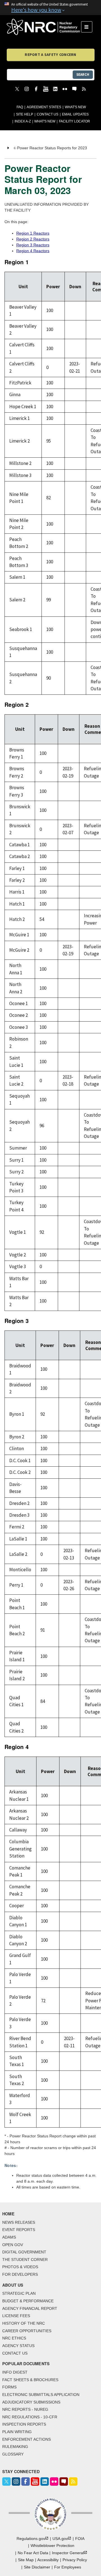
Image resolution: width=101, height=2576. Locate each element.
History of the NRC (24, 2323)
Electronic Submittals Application (41, 2395)
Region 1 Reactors (33, 233)
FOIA (80, 2539)
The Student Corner (25, 2260)
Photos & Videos (20, 2267)
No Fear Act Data (33, 2553)
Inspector (68, 2553)
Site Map (26, 2560)
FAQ (20, 107)
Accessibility (48, 2560)
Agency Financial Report (30, 2308)
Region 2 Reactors (33, 239)
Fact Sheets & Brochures (30, 2380)
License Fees (16, 2316)
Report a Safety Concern (50, 55)
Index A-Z (23, 121)
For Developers (20, 2274)
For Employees (68, 2567)
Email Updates (75, 114)
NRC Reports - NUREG (25, 2409)
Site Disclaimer (37, 2567)
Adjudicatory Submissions (31, 2402)
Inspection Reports (24, 2424)
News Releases (19, 2222)
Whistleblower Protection (52, 2546)
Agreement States (44, 107)
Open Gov (13, 2245)
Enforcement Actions (27, 2439)
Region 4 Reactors (33, 251)
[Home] (44, 27)
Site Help (25, 114)
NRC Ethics (14, 2338)
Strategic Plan (19, 2293)
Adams (9, 2237)
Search (83, 75)
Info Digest (15, 2372)
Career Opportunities (27, 2331)
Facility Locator (74, 121)
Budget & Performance (28, 2301)
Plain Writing (17, 2432)
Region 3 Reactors (33, 245)
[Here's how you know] (50, 8)
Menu (89, 27)
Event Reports (19, 2230)
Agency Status (18, 2346)
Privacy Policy (75, 2560)
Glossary (13, 2454)
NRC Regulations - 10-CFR (30, 2417)
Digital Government (24, 2252)
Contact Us (48, 114)
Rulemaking (15, 2447)
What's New (75, 107)
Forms (9, 2387)
